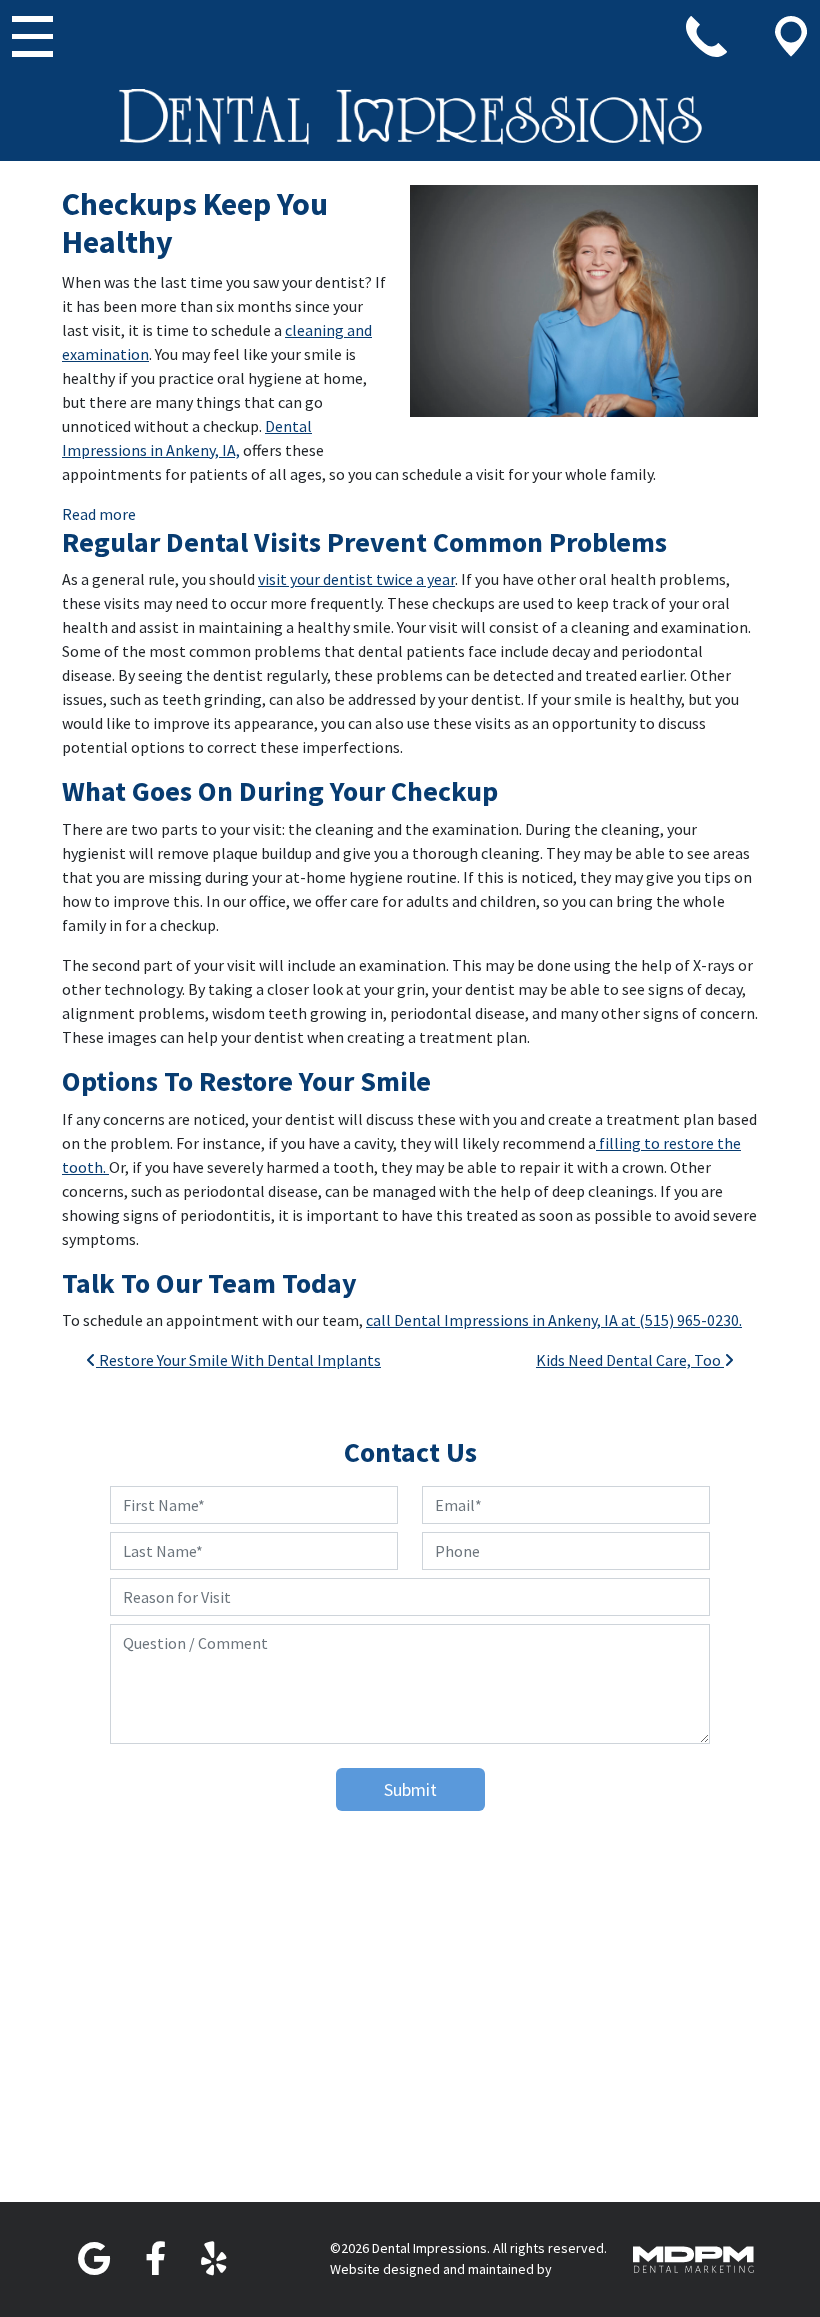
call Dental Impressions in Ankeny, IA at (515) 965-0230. (554, 1320)
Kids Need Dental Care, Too (630, 1360)
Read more (99, 513)
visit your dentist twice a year (356, 579)
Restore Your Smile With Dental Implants (238, 1360)
